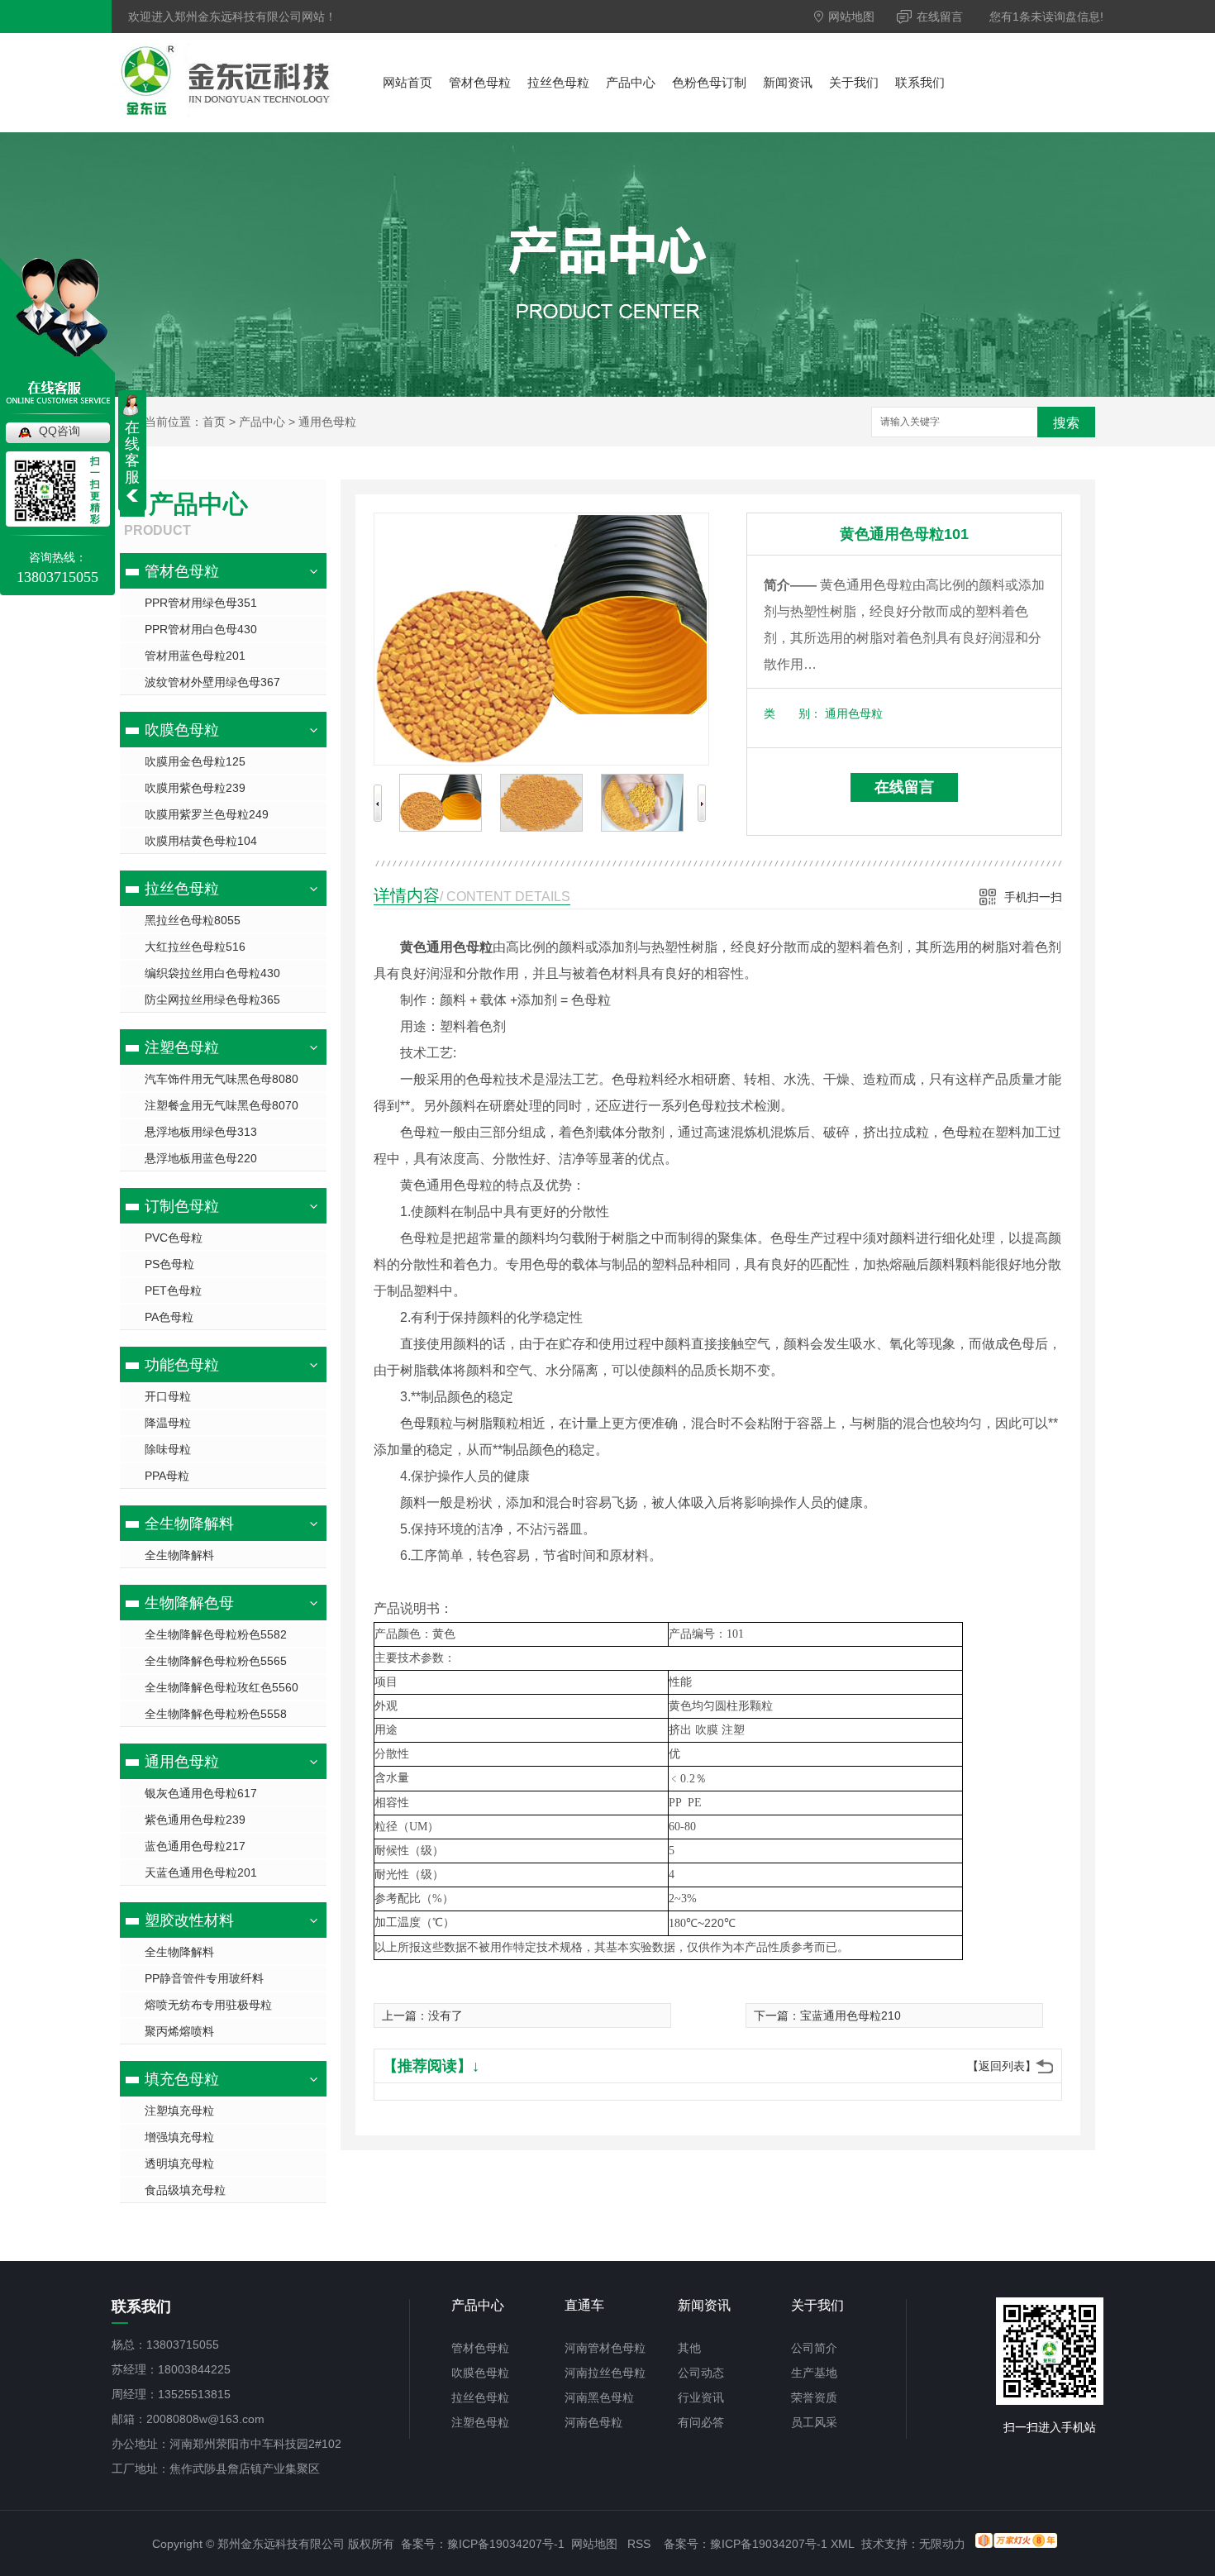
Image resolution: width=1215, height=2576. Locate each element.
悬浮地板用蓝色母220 (201, 1158)
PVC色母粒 (174, 1238)
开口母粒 (168, 1396)
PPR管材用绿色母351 (201, 603)
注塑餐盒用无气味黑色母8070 (222, 1105)
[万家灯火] (1016, 2544)
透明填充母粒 (179, 2163)
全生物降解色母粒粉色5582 (216, 1634)
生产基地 (814, 2373)
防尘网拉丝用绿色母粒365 (212, 999)
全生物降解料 (189, 1524)
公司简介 (814, 2348)
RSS (639, 2544)
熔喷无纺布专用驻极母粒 (208, 2005)
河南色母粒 (593, 2422)
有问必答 (701, 2422)
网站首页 (407, 82)
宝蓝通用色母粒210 (850, 2015)
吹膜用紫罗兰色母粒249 (207, 814)
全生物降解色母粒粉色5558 (216, 1714)
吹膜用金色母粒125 (195, 761)
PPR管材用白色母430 (201, 629)
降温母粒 (168, 1423)
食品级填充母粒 (185, 2190)
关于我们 (854, 82)
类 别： (793, 713)
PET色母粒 (173, 1290)
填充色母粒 (182, 2079)
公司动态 (701, 2373)
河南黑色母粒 (599, 2397)
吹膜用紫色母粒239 (195, 788)
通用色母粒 (327, 422)
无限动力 (942, 2544)
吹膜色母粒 (182, 730)
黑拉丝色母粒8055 (193, 920)
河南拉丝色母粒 (605, 2373)
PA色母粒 (169, 1317)
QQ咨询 (60, 431)
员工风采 (814, 2422)
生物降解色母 (189, 1603)
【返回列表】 (1002, 2066)
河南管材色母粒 (605, 2348)
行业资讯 (701, 2397)
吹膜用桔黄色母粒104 (201, 841)
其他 (689, 2348)
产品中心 (631, 82)
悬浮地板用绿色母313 (201, 1132)
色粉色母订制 (709, 82)
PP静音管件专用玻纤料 (204, 1978)
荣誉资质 (814, 2397)
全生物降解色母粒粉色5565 (216, 1661)
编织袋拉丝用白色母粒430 (212, 973)
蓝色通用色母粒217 (195, 1846)
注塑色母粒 (182, 1047)
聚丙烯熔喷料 (179, 2031)
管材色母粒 (480, 82)
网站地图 (850, 17)
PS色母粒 (169, 1264)
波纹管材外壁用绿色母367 (212, 682)
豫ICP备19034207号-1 (506, 2544)
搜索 (1066, 423)
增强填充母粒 (179, 2137)
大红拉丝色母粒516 (195, 947)
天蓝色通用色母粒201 (201, 1872)
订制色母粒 (182, 1206)
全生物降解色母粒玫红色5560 (222, 1687)
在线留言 (938, 17)
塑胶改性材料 (189, 1920)
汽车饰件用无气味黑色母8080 (222, 1079)
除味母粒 (168, 1449)
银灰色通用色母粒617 (201, 1793)
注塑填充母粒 (179, 2111)
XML (843, 2544)
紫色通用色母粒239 (195, 1820)
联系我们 (920, 82)
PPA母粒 (167, 1476)
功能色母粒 (182, 1365)
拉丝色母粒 (558, 82)
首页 (214, 422)
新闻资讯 (788, 82)
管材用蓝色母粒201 (195, 656)
